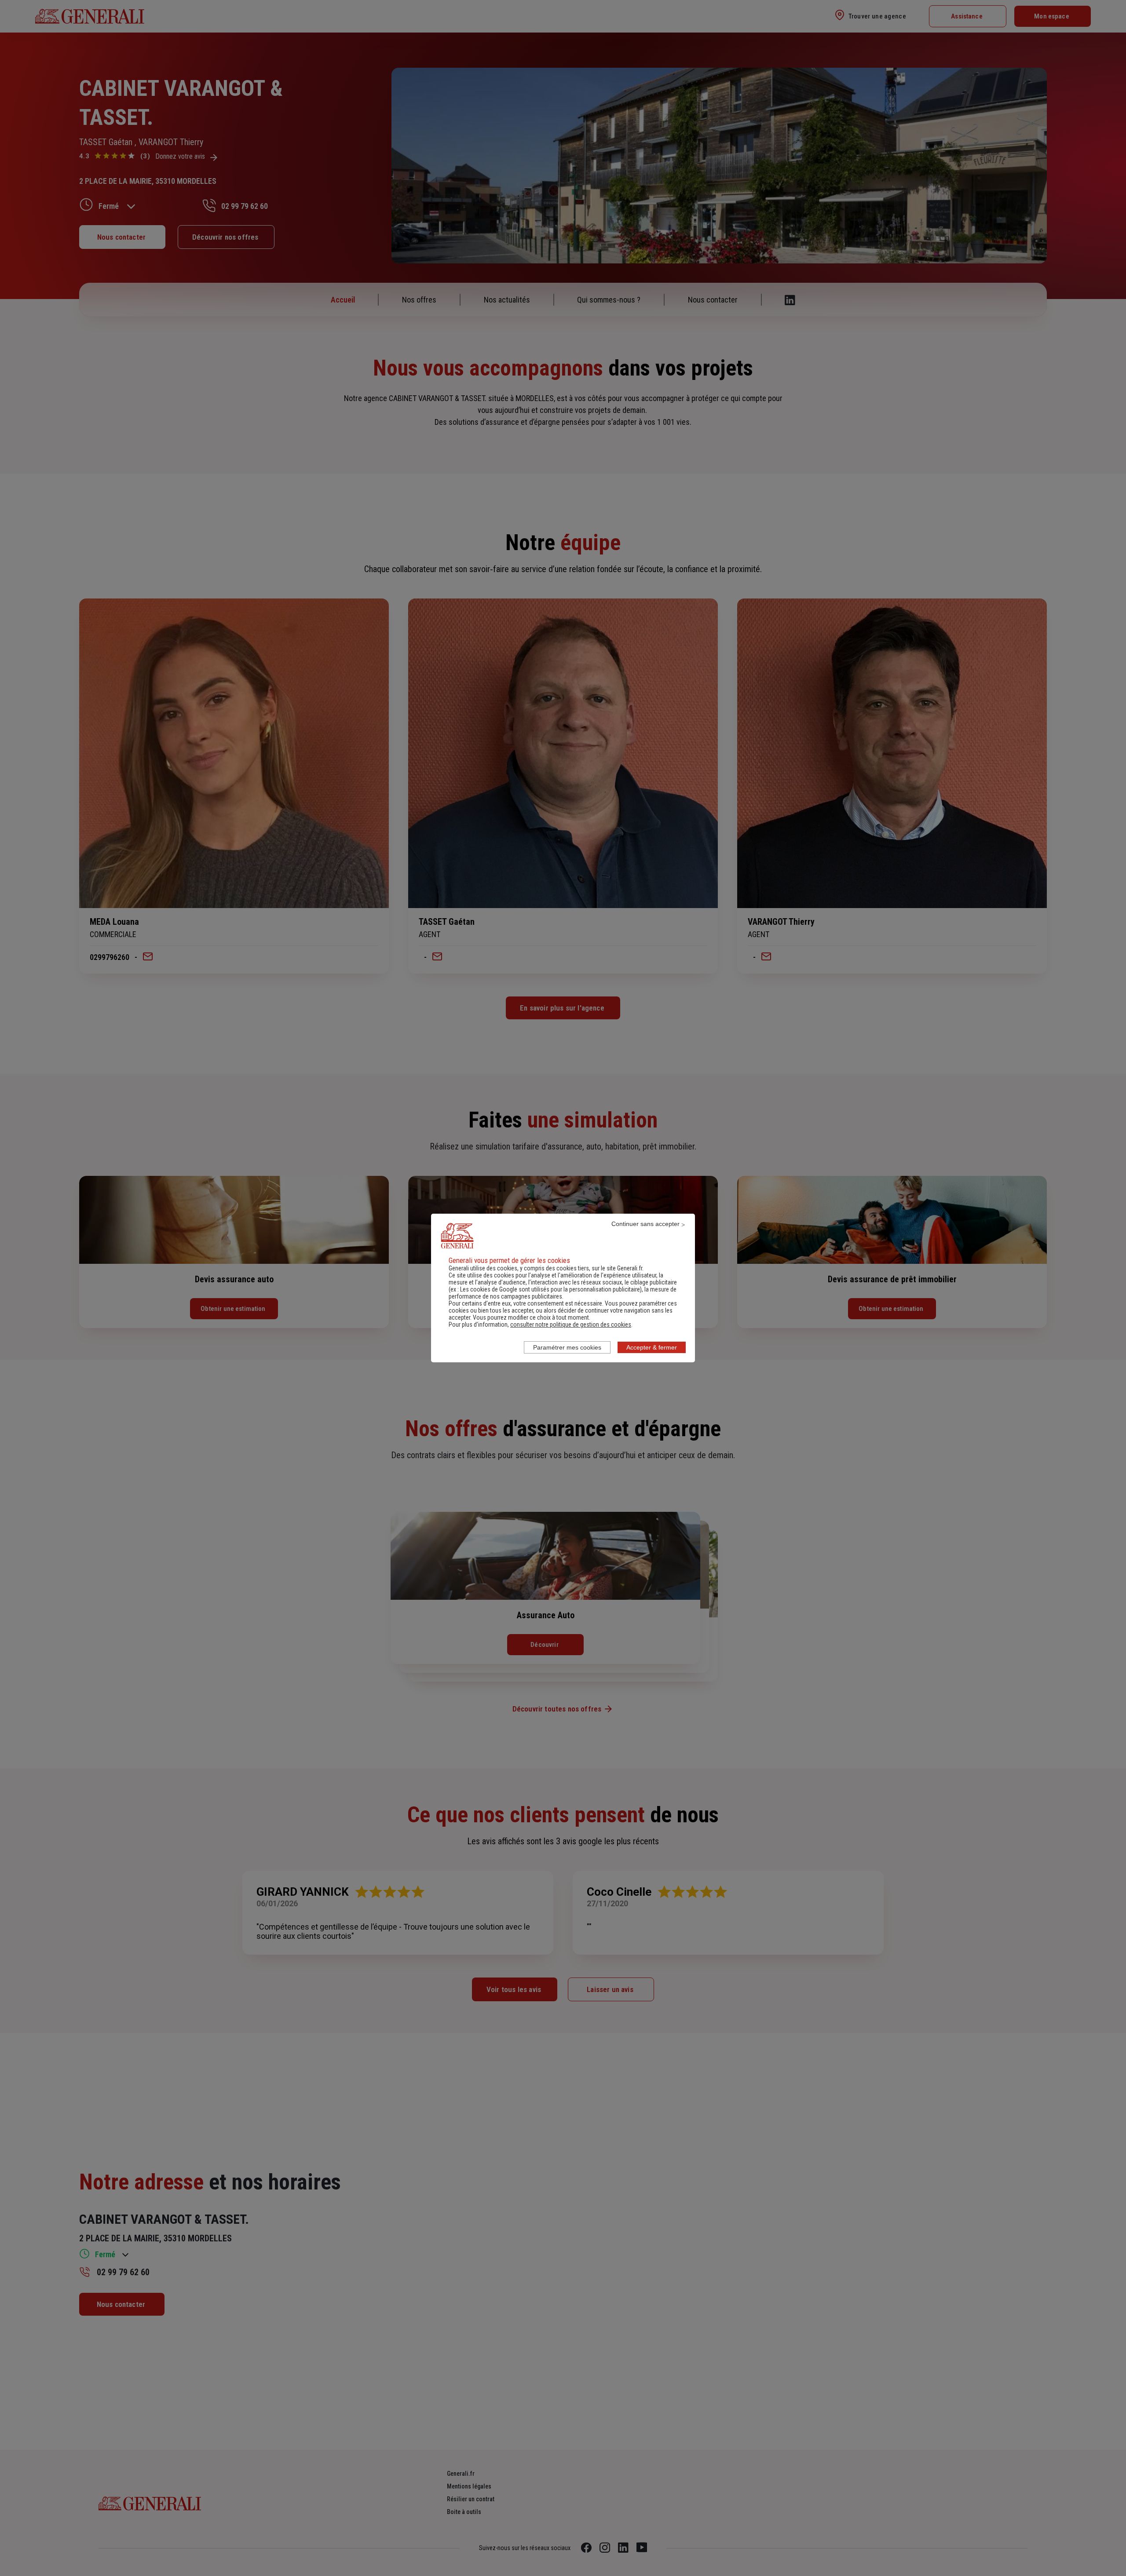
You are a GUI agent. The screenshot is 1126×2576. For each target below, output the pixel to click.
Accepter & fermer (652, 1347)
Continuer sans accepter (645, 1224)
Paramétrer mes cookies (567, 1347)
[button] (571, 1324)
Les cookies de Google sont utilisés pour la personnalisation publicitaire (550, 1289)
